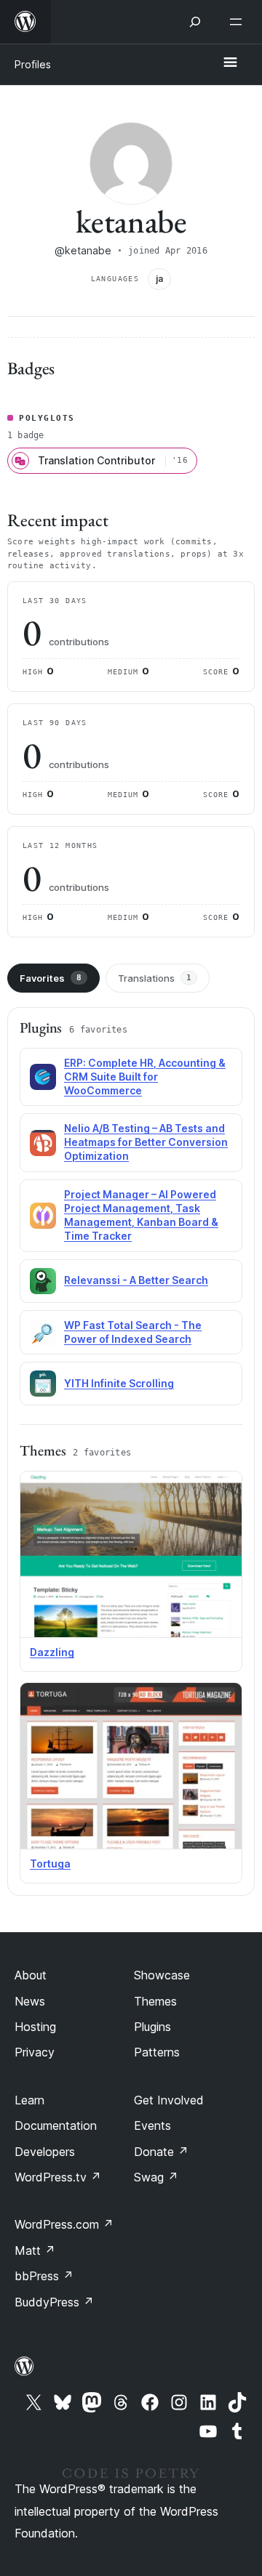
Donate (161, 2152)
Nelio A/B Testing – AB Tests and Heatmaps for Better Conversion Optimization (146, 1142)
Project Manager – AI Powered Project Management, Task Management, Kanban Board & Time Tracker (141, 1215)
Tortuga (50, 1864)
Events (152, 2125)
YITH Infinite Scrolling (119, 1383)
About (31, 1975)
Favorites (51, 978)
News (30, 2001)
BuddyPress (54, 2302)
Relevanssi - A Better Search (136, 1280)
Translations (155, 978)
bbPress (44, 2276)
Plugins (152, 2027)
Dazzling (52, 1652)
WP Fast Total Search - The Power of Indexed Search (133, 1332)
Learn (29, 2100)
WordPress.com (64, 2224)
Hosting (35, 2027)
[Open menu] (239, 22)
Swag (156, 2177)
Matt (35, 2250)
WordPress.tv (58, 2177)
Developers (45, 2152)
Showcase (162, 1975)
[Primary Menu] (230, 63)
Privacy (35, 2052)
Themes (155, 2001)
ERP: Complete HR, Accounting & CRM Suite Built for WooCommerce (145, 1077)
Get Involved (169, 2100)
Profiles (33, 64)
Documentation (56, 2125)
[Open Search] (195, 22)
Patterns (157, 2052)
